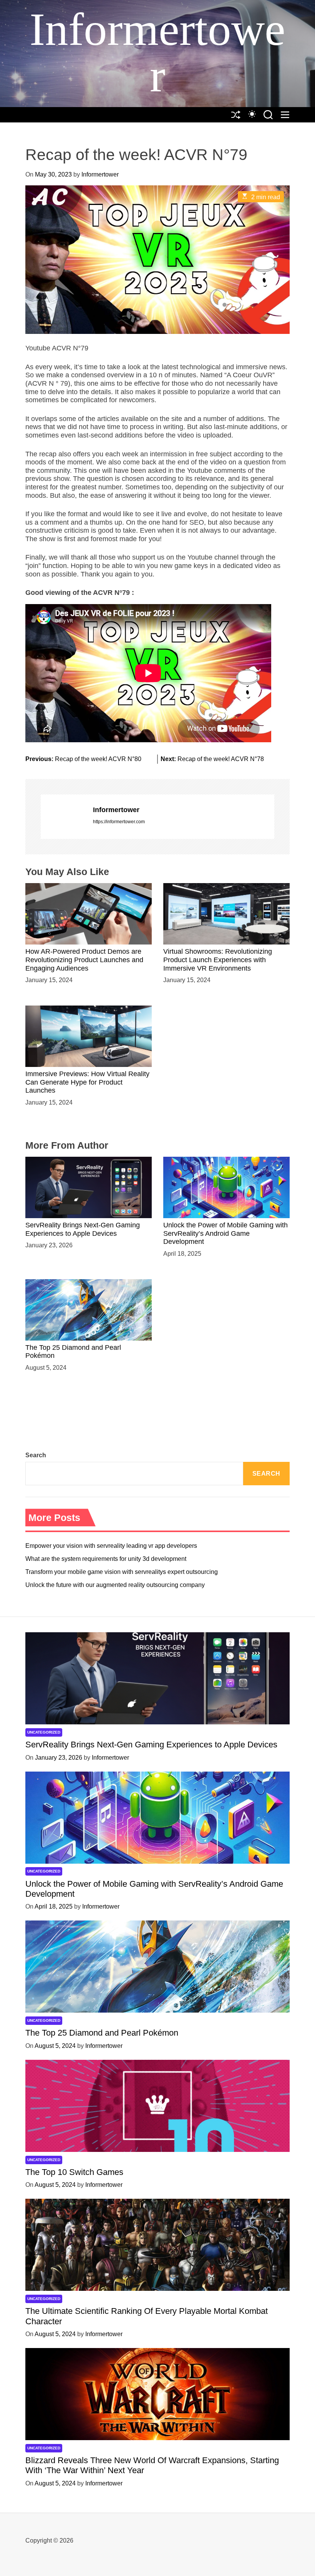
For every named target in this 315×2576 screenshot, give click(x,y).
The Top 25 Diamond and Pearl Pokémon (102, 2033)
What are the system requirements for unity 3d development (106, 1559)
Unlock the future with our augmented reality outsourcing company (115, 1585)
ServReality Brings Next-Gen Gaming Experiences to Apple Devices (151, 1745)
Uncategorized (44, 1732)
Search (36, 1455)
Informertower (157, 53)
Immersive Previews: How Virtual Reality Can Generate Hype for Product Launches (87, 1082)
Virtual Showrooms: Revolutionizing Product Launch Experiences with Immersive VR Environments (218, 960)
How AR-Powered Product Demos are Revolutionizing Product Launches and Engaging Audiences (84, 960)
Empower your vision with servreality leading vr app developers (111, 1546)
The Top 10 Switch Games (74, 2172)
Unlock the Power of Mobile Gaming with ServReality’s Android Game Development (225, 1233)
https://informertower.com (119, 822)
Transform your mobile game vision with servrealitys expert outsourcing (122, 1572)
